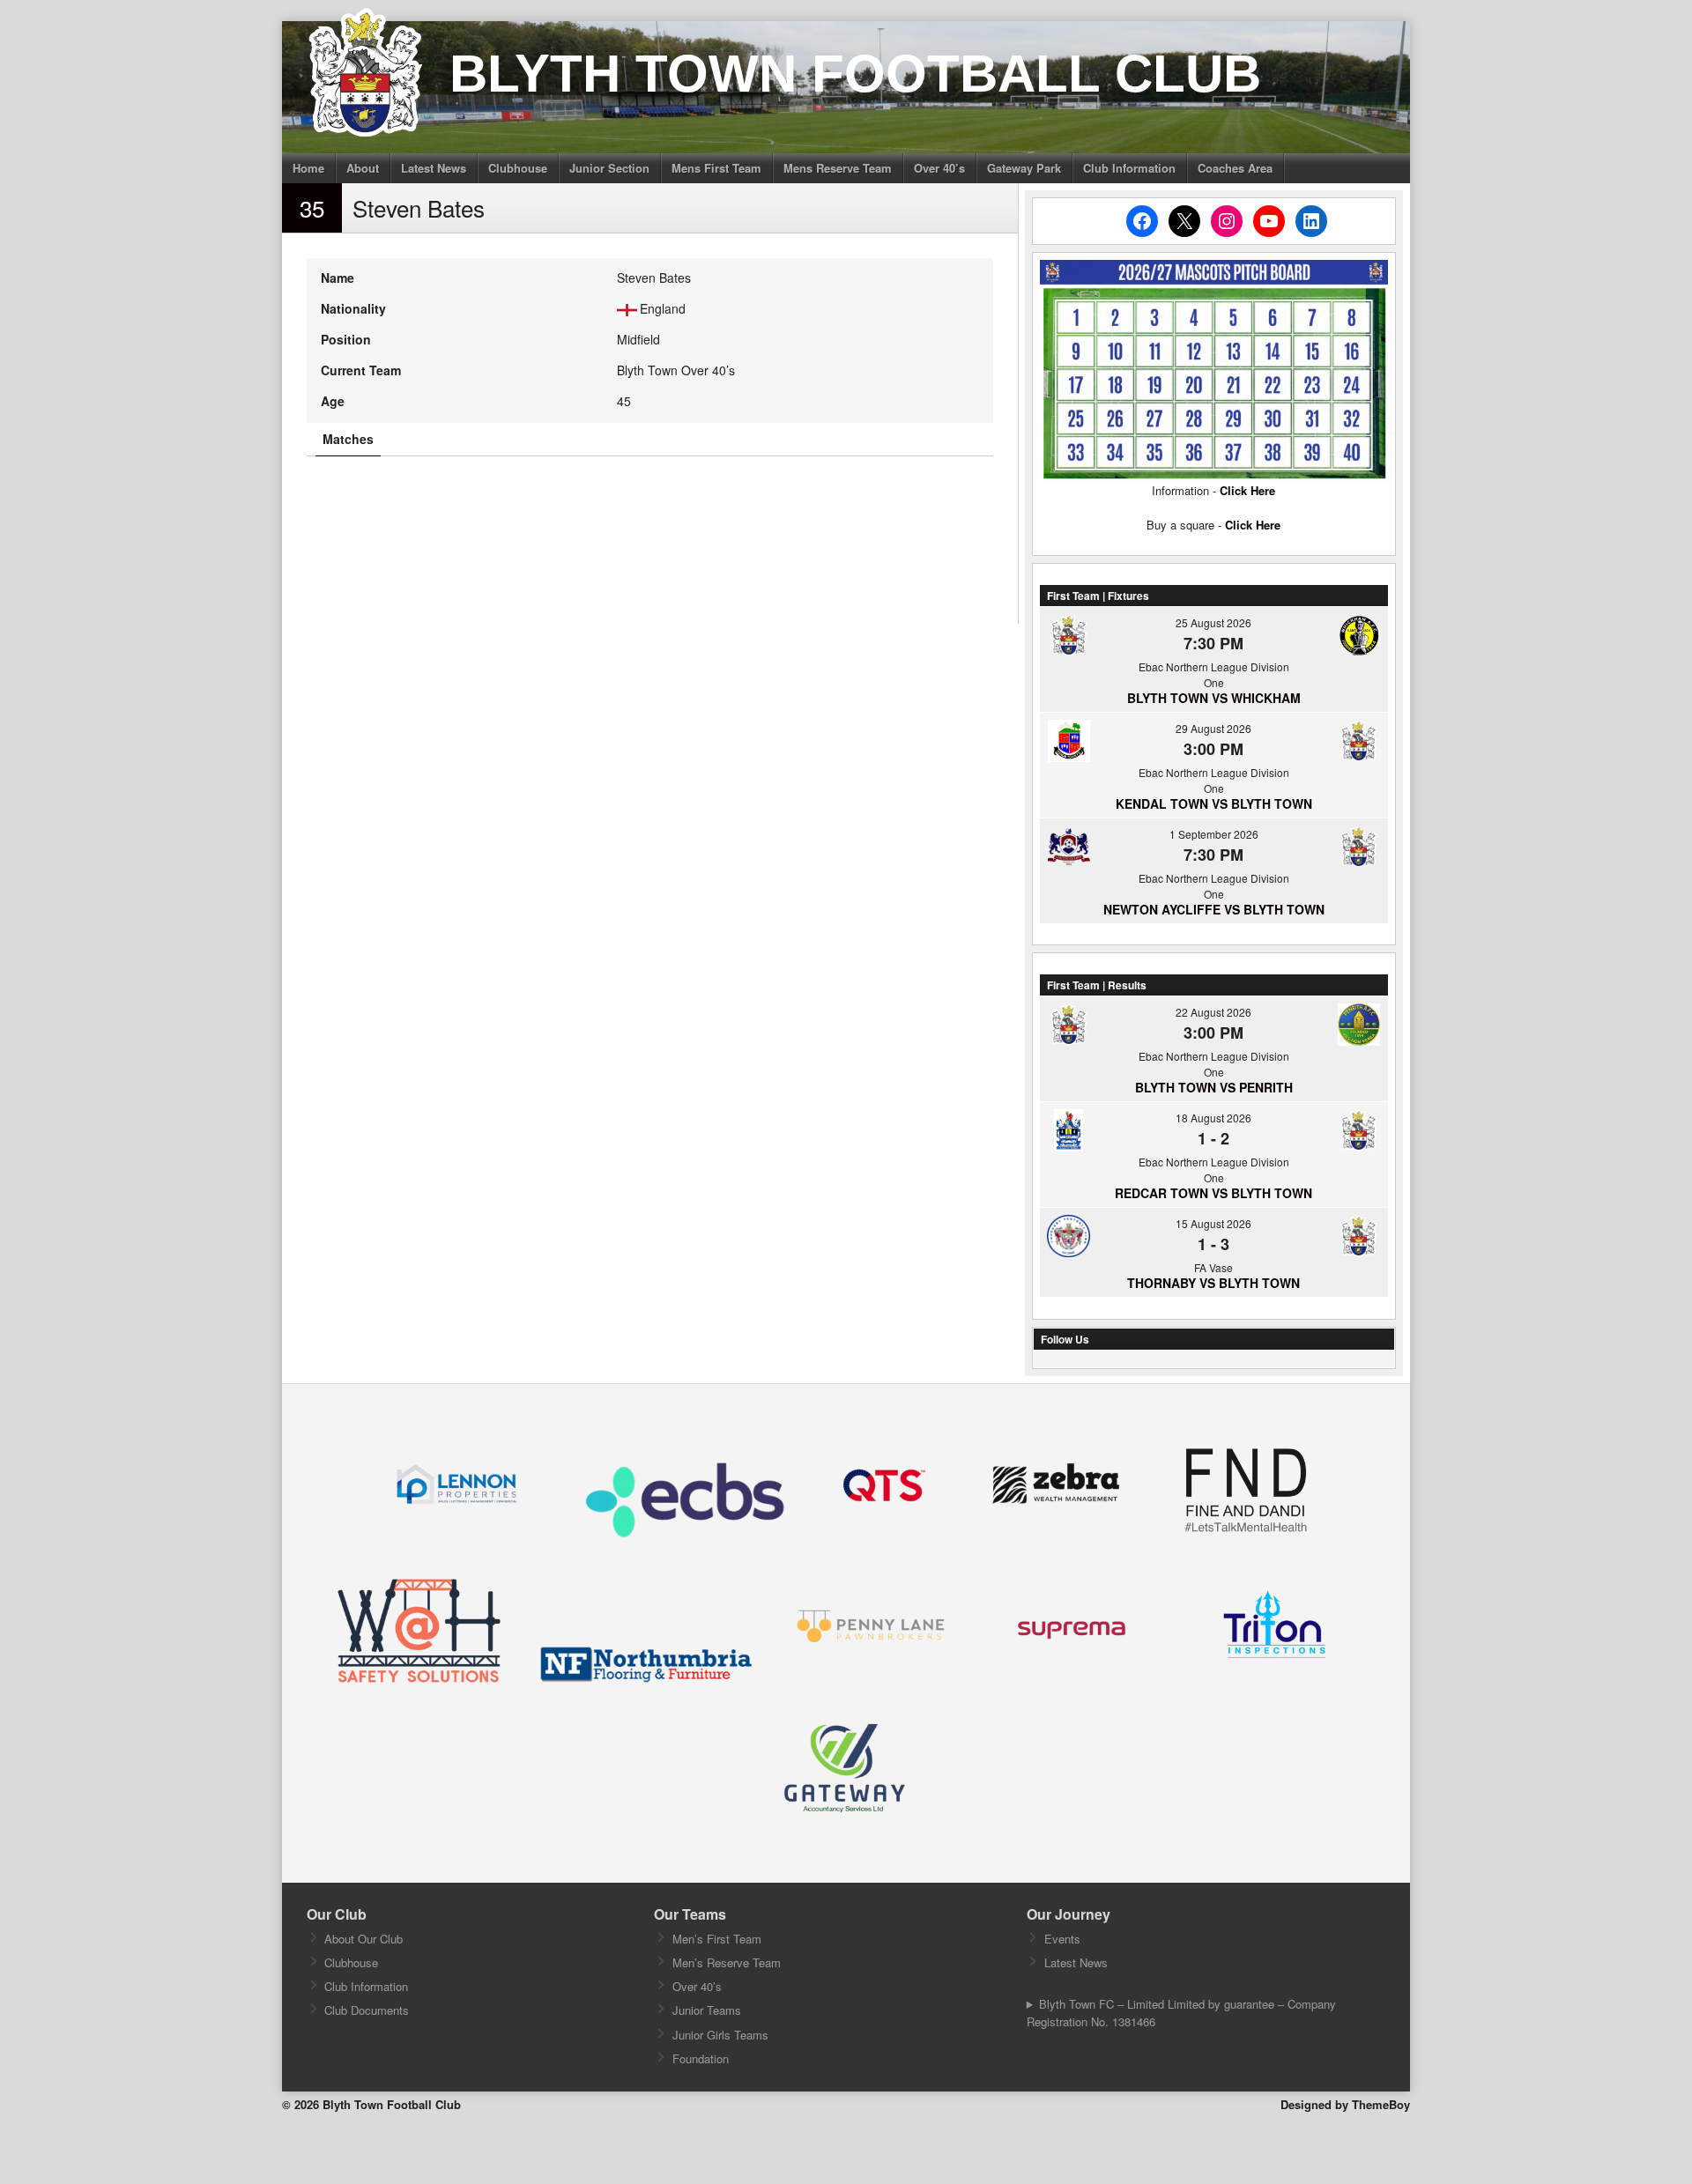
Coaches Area (1235, 168)
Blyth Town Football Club (855, 74)
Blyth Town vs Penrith (1214, 1087)
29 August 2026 (1213, 728)
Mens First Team (716, 168)
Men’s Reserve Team (727, 1962)
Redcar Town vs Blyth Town (1213, 1193)
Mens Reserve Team (838, 168)
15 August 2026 (1213, 1223)
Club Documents (367, 2010)
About (363, 168)
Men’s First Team (717, 1939)
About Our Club (364, 1939)
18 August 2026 (1213, 1118)
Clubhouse (518, 168)
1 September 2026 (1214, 834)
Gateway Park (1024, 168)
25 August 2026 (1213, 622)
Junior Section (609, 168)
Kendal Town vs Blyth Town (1214, 803)
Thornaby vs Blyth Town (1213, 1283)
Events (1062, 1939)
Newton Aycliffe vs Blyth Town (1214, 909)
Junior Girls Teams (720, 2035)
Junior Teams (707, 2010)
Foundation (701, 2058)
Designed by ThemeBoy (1345, 2104)
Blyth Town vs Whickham (1214, 698)
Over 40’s (939, 168)
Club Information (1129, 168)
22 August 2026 (1213, 1012)
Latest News (434, 168)
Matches (348, 439)
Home (308, 168)
